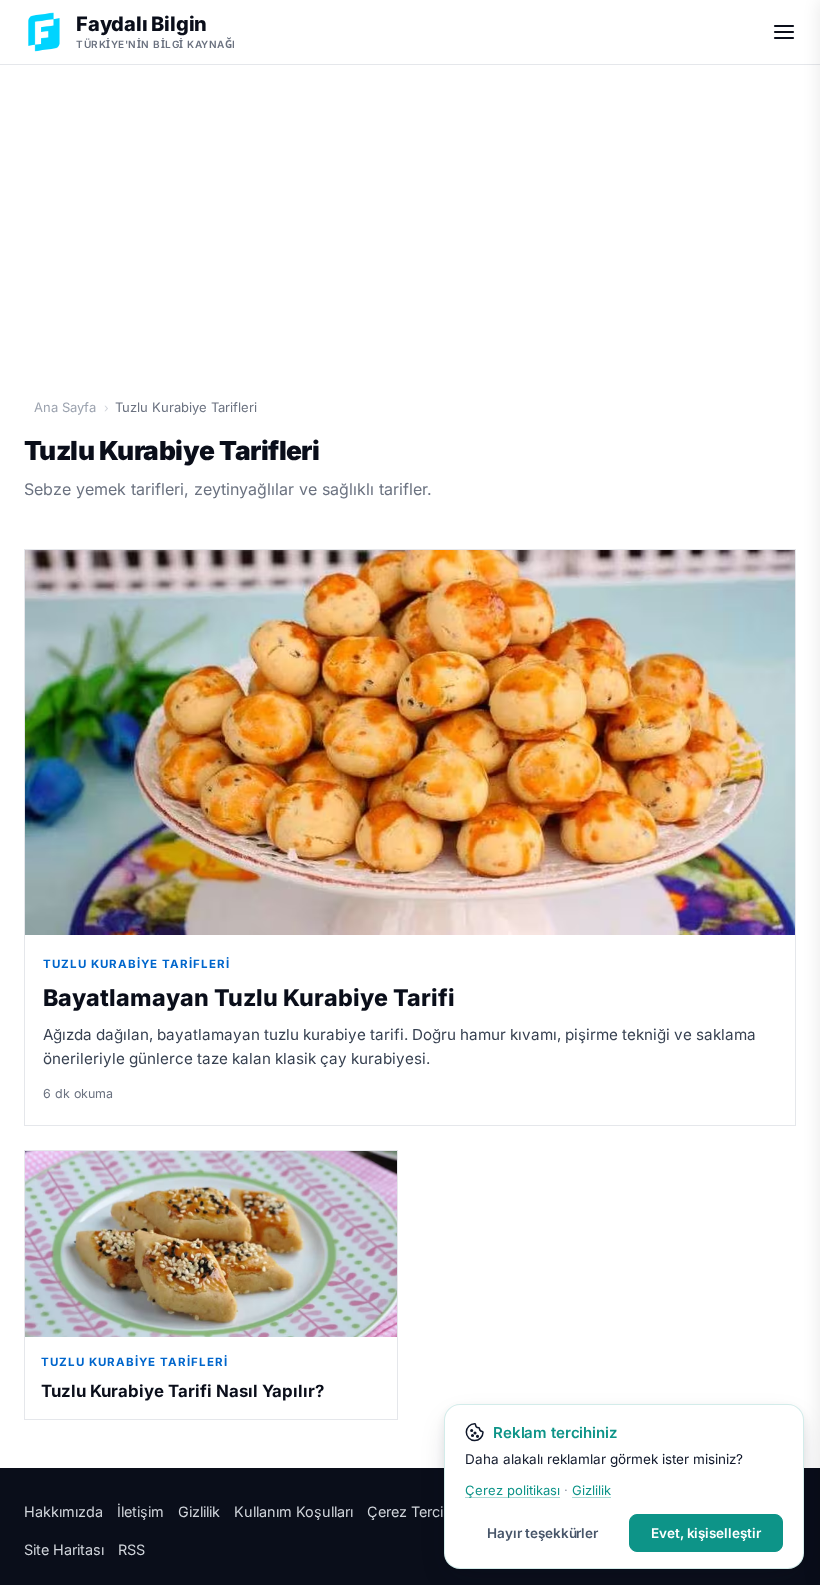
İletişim (140, 1511)
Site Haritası (64, 1549)
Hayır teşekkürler (542, 1533)
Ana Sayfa (65, 407)
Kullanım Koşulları (293, 1511)
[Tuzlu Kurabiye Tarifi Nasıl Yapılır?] (211, 1244)
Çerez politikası (512, 1490)
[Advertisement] (410, 221)
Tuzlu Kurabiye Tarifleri (136, 964)
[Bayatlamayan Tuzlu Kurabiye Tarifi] (410, 742)
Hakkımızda (63, 1511)
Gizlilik (199, 1511)
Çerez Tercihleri (419, 1511)
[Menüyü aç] (784, 32)
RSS (131, 1549)
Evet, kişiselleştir (706, 1533)
